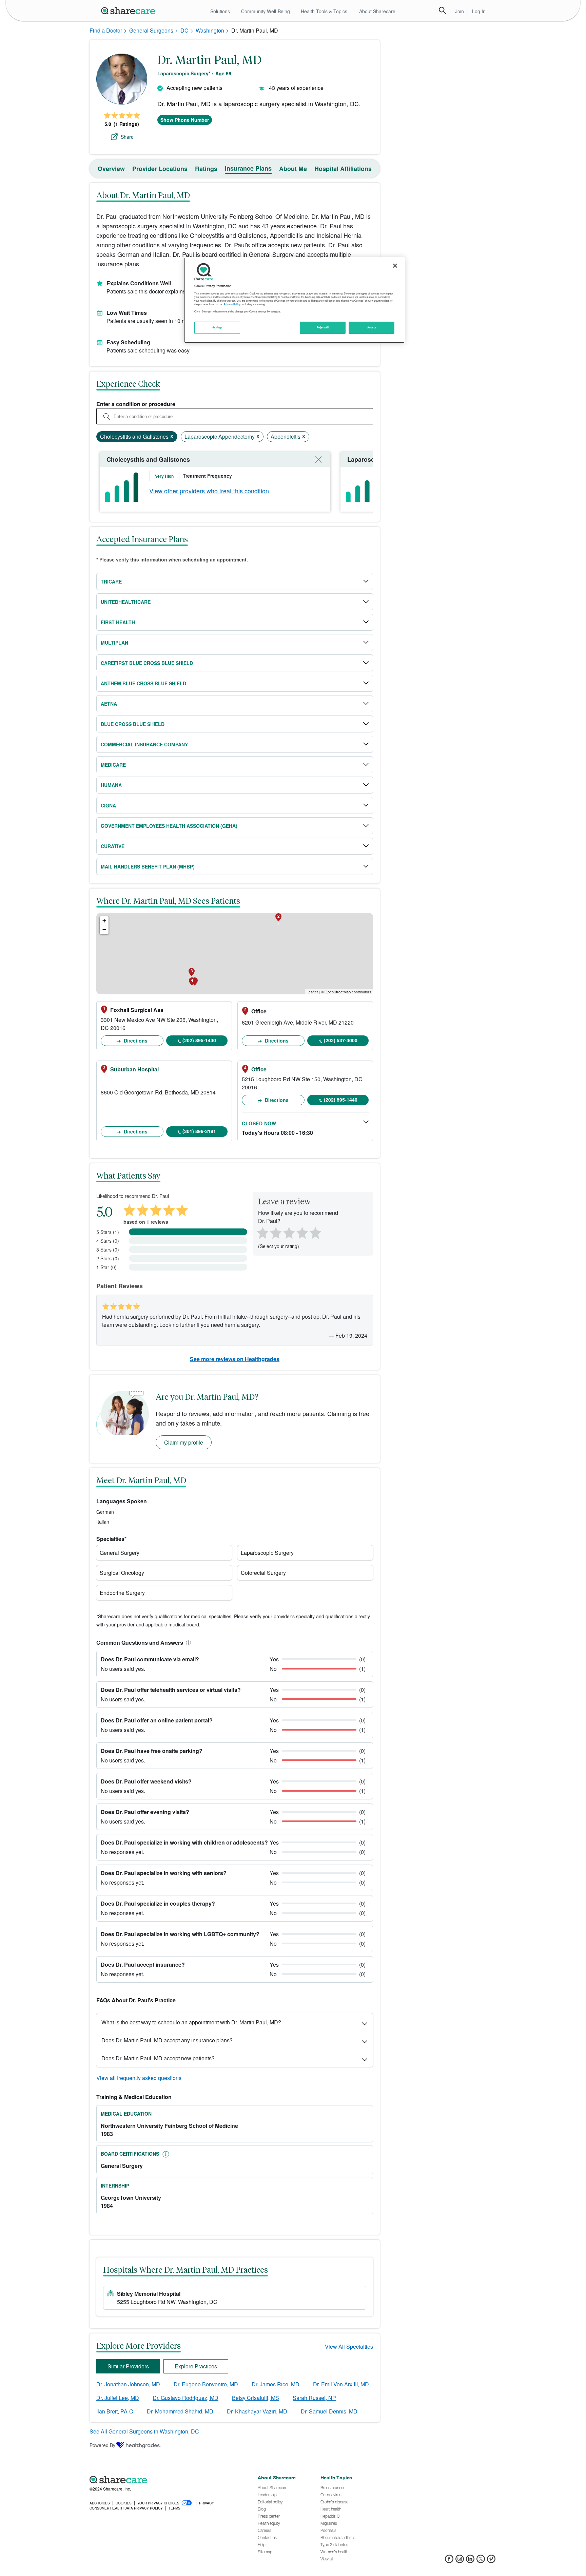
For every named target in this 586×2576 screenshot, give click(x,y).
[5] (316, 1232)
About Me (293, 169)
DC (184, 30)
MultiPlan (114, 643)
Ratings (206, 169)
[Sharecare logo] (164, 2480)
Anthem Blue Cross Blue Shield (143, 683)
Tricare (111, 581)
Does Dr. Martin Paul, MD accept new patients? (158, 2058)
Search (443, 11)
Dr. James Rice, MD (276, 2384)
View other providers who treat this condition (209, 491)
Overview (111, 169)
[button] (187, 1643)
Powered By (102, 2445)
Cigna (108, 805)
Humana (111, 785)
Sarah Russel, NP (314, 2398)
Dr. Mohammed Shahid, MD (180, 2411)
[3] (289, 1232)
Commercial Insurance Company (144, 744)
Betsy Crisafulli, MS (256, 2398)
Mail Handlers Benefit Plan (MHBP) (148, 866)
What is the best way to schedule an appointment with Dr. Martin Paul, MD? (191, 2022)
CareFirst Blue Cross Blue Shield (147, 663)
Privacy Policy (232, 304)
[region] (294, 300)
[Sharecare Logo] (130, 11)
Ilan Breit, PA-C (115, 2411)
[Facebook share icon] (449, 2561)
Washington (210, 30)
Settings (217, 327)
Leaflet (312, 992)
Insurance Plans (248, 168)
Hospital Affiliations (343, 169)
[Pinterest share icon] (491, 2561)
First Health (118, 622)
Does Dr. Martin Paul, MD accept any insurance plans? (167, 2040)
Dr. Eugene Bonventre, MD (206, 2384)
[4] (302, 1232)
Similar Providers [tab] (128, 2366)
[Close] (395, 266)
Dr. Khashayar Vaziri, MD (257, 2411)
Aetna (109, 704)
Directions (135, 1041)
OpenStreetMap (338, 992)
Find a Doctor (106, 30)
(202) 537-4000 (341, 1040)
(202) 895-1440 (199, 1040)
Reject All (323, 327)
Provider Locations (160, 169)
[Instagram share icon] (460, 2561)
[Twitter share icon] (481, 2561)
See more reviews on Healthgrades (235, 1359)
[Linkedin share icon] (470, 2561)
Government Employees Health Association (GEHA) (169, 826)
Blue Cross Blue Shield (133, 724)
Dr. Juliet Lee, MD (118, 2398)
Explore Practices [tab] (196, 2366)
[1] (261, 1232)
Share (127, 137)
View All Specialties (349, 2346)
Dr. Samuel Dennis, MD (329, 2411)
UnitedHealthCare (126, 602)
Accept (372, 327)
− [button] (104, 929)
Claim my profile (184, 1442)
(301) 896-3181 (199, 1131)
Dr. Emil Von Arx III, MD (341, 2384)
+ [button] (104, 921)
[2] (275, 1232)
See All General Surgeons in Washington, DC (144, 2431)
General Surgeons (151, 30)
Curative (113, 846)
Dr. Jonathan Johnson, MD (128, 2384)
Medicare (113, 765)
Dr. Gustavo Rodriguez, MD (185, 2398)
